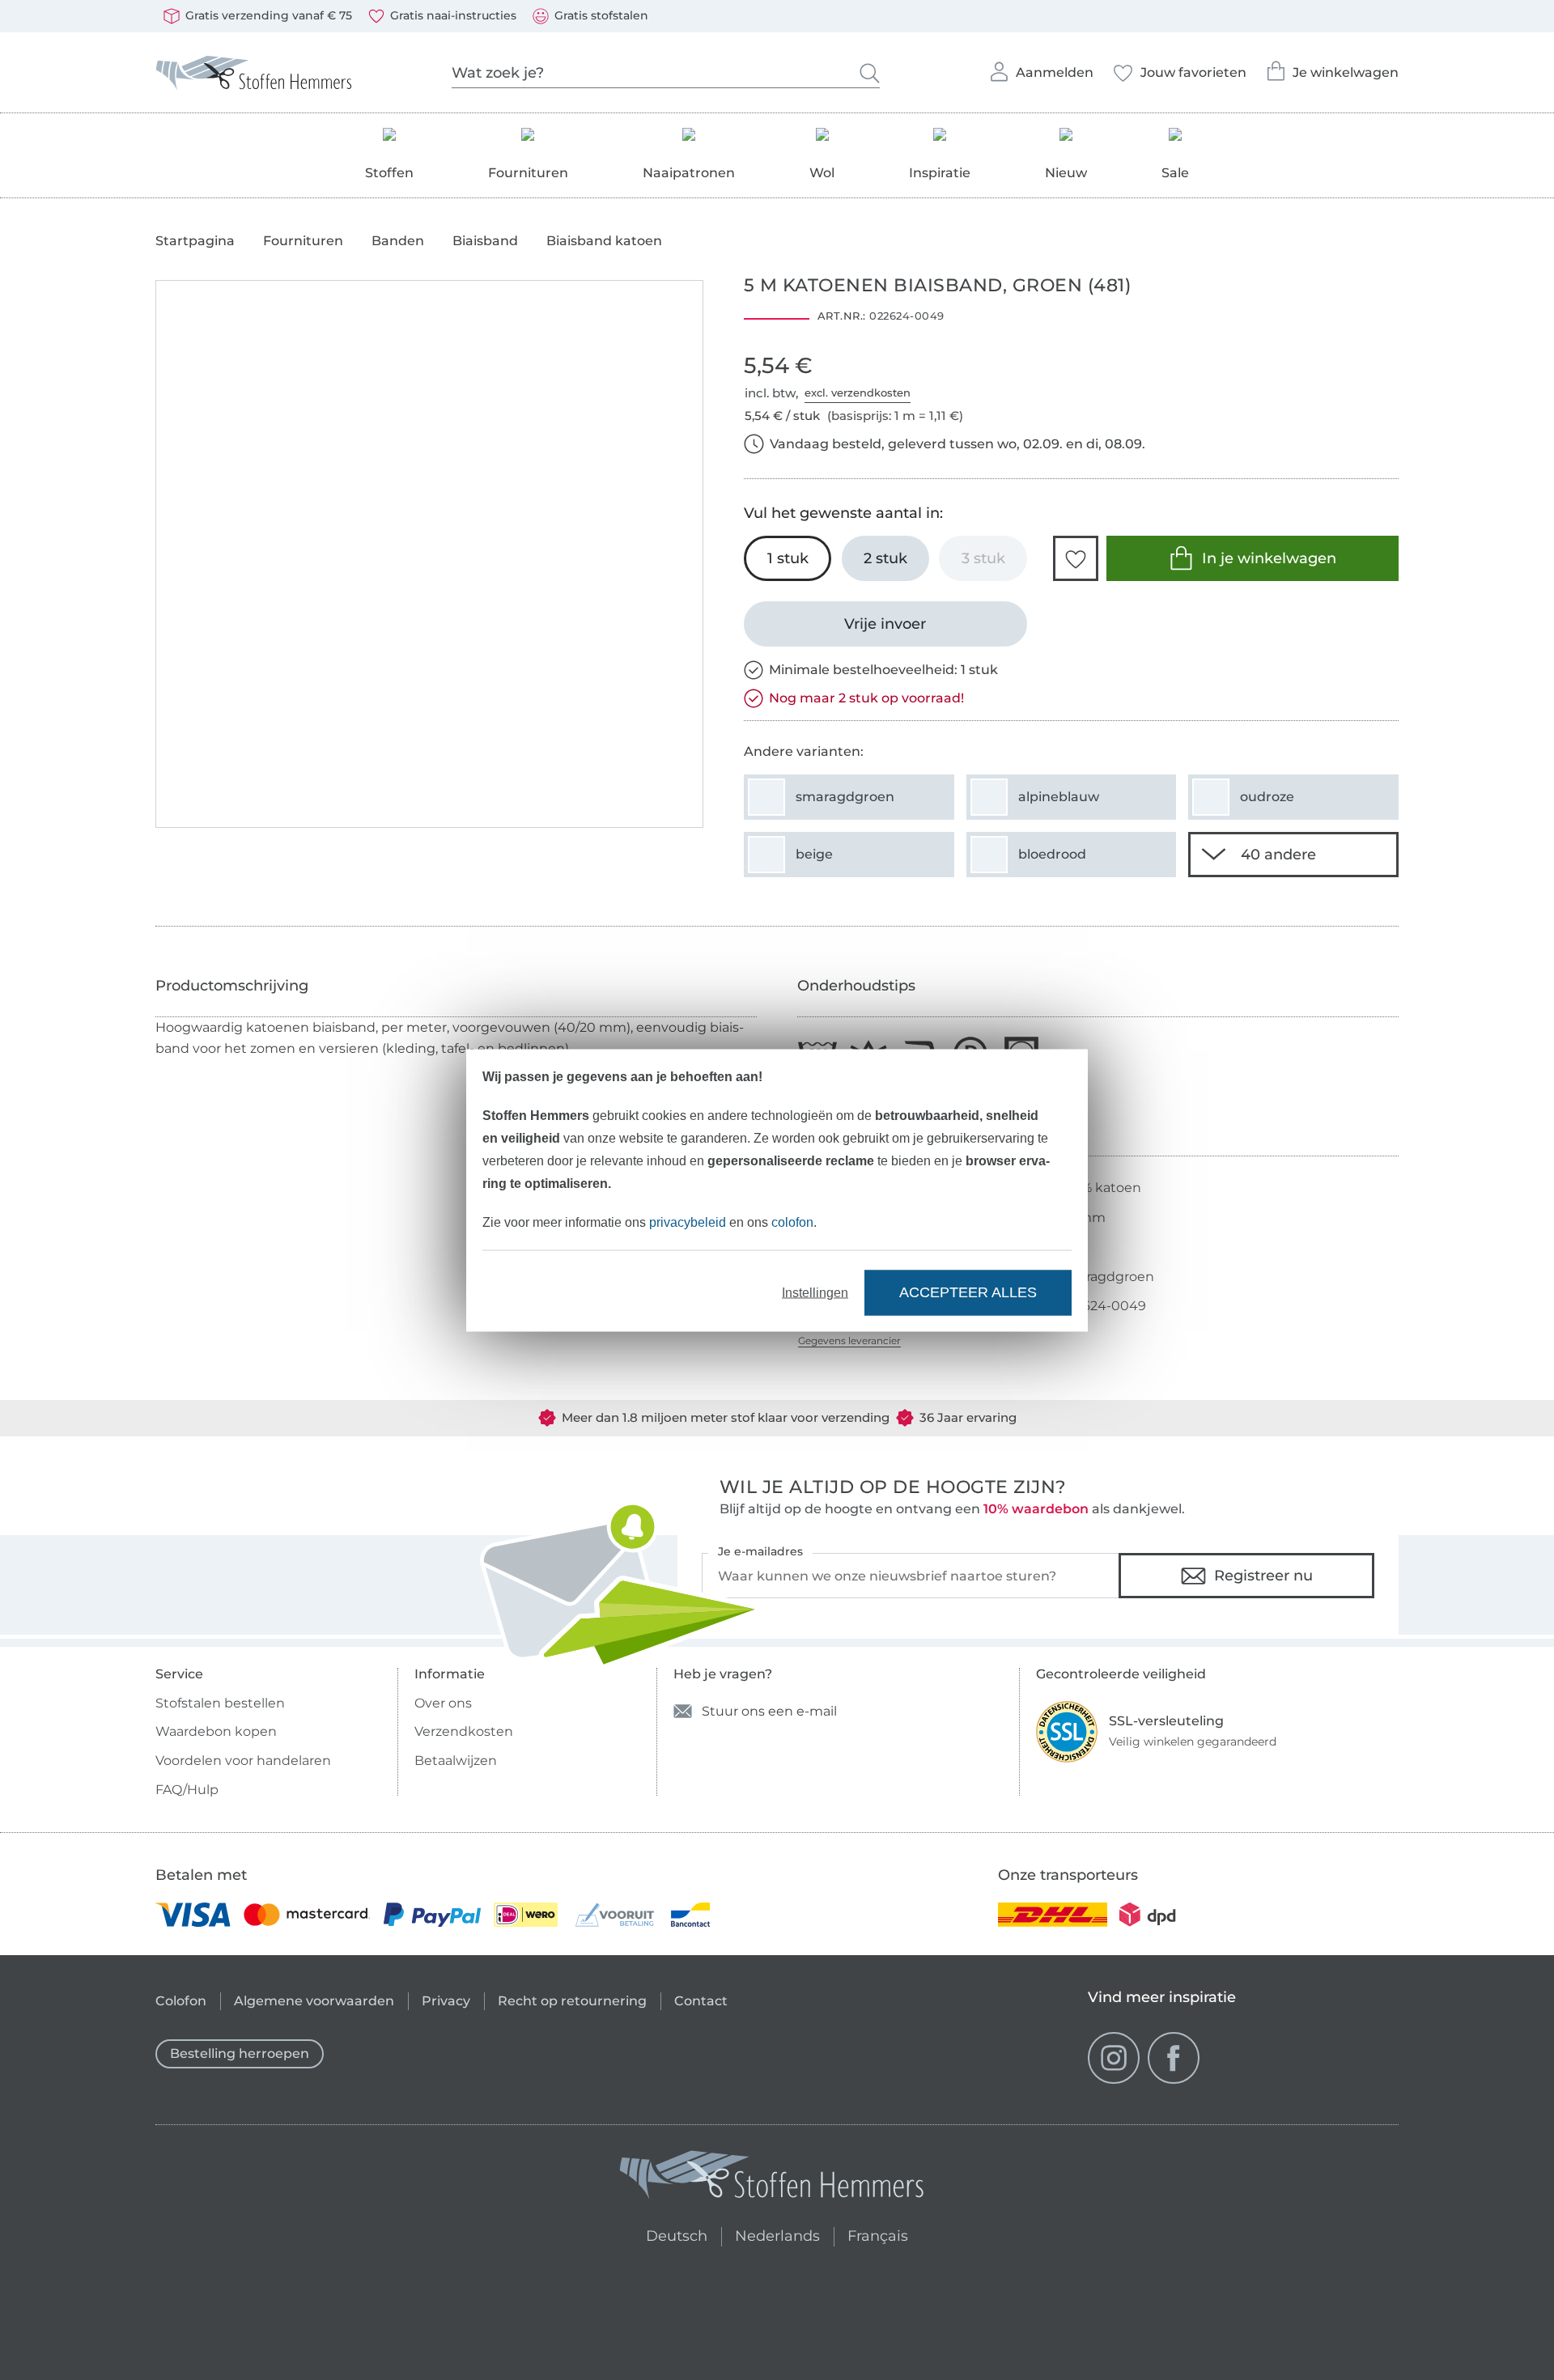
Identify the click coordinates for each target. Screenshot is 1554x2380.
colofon (792, 1222)
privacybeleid (688, 1222)
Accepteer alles (968, 1292)
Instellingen (815, 1292)
